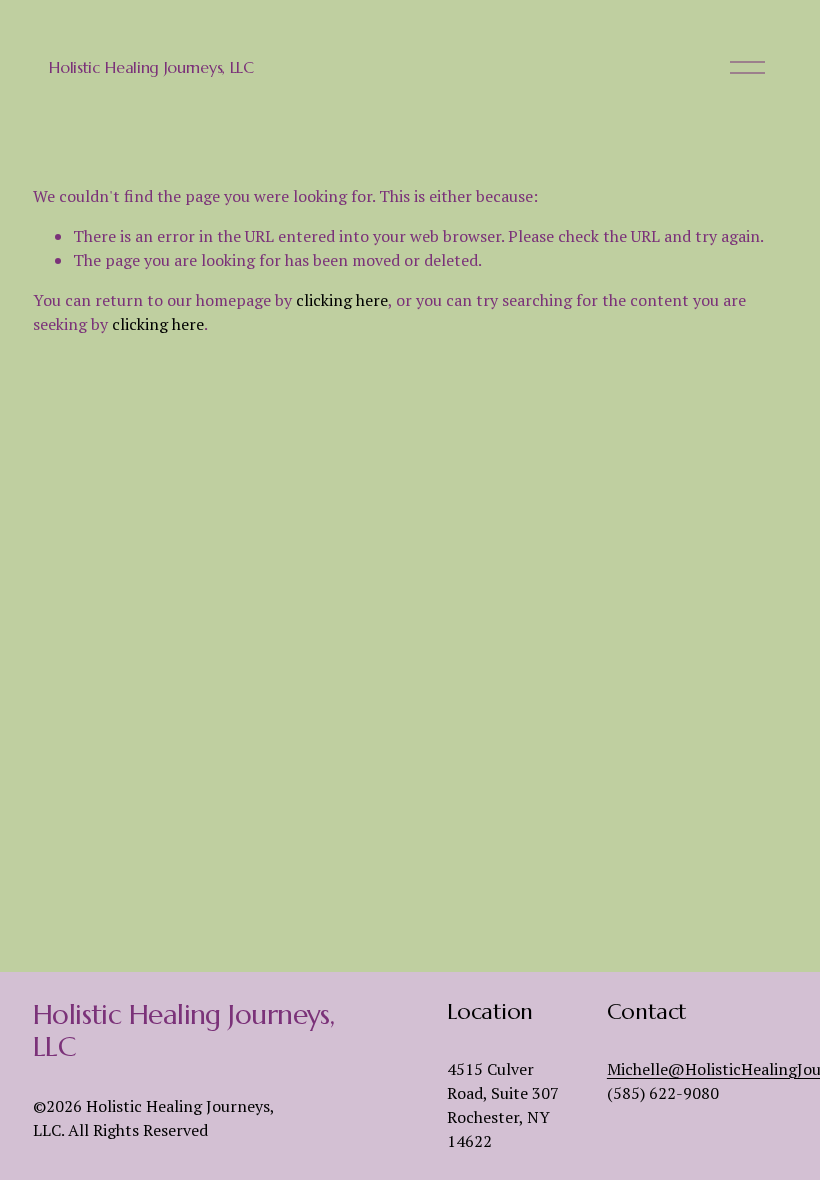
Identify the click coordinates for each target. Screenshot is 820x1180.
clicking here (342, 300)
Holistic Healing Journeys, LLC (151, 67)
